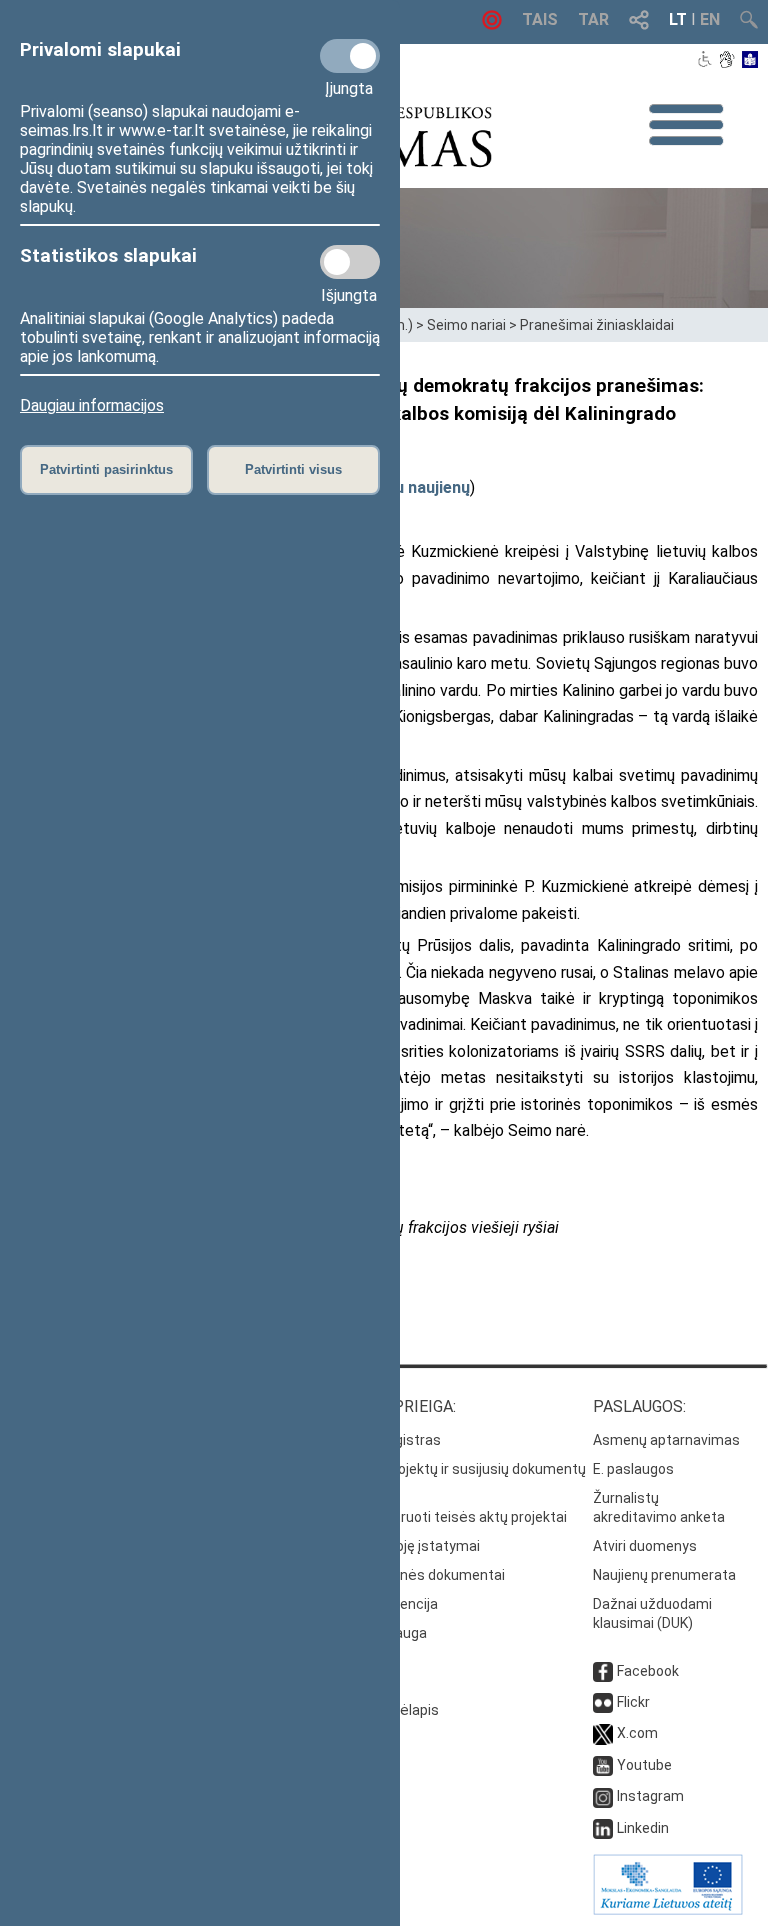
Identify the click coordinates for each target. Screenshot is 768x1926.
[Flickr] (603, 1702)
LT (678, 19)
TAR (593, 19)
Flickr (633, 1702)
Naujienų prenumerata (664, 1575)
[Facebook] (603, 1671)
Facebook (648, 1671)
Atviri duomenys (645, 1546)
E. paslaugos (633, 1469)
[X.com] (603, 1733)
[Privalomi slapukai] (350, 56)
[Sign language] (726, 61)
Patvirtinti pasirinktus (106, 469)
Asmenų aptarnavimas (666, 1440)
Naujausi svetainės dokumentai (403, 1575)
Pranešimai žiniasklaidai (597, 325)
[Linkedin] (603, 1828)
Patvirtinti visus (293, 469)
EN (710, 19)
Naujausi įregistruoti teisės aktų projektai (434, 1517)
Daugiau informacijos (92, 405)
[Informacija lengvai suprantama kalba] (750, 61)
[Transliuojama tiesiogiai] (492, 24)
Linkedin (643, 1828)
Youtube (644, 1765)
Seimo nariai (466, 325)
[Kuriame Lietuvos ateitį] (668, 1910)
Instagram (650, 1796)
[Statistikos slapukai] (350, 262)
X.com (637, 1733)
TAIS (540, 19)
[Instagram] (603, 1796)
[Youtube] (603, 1765)
